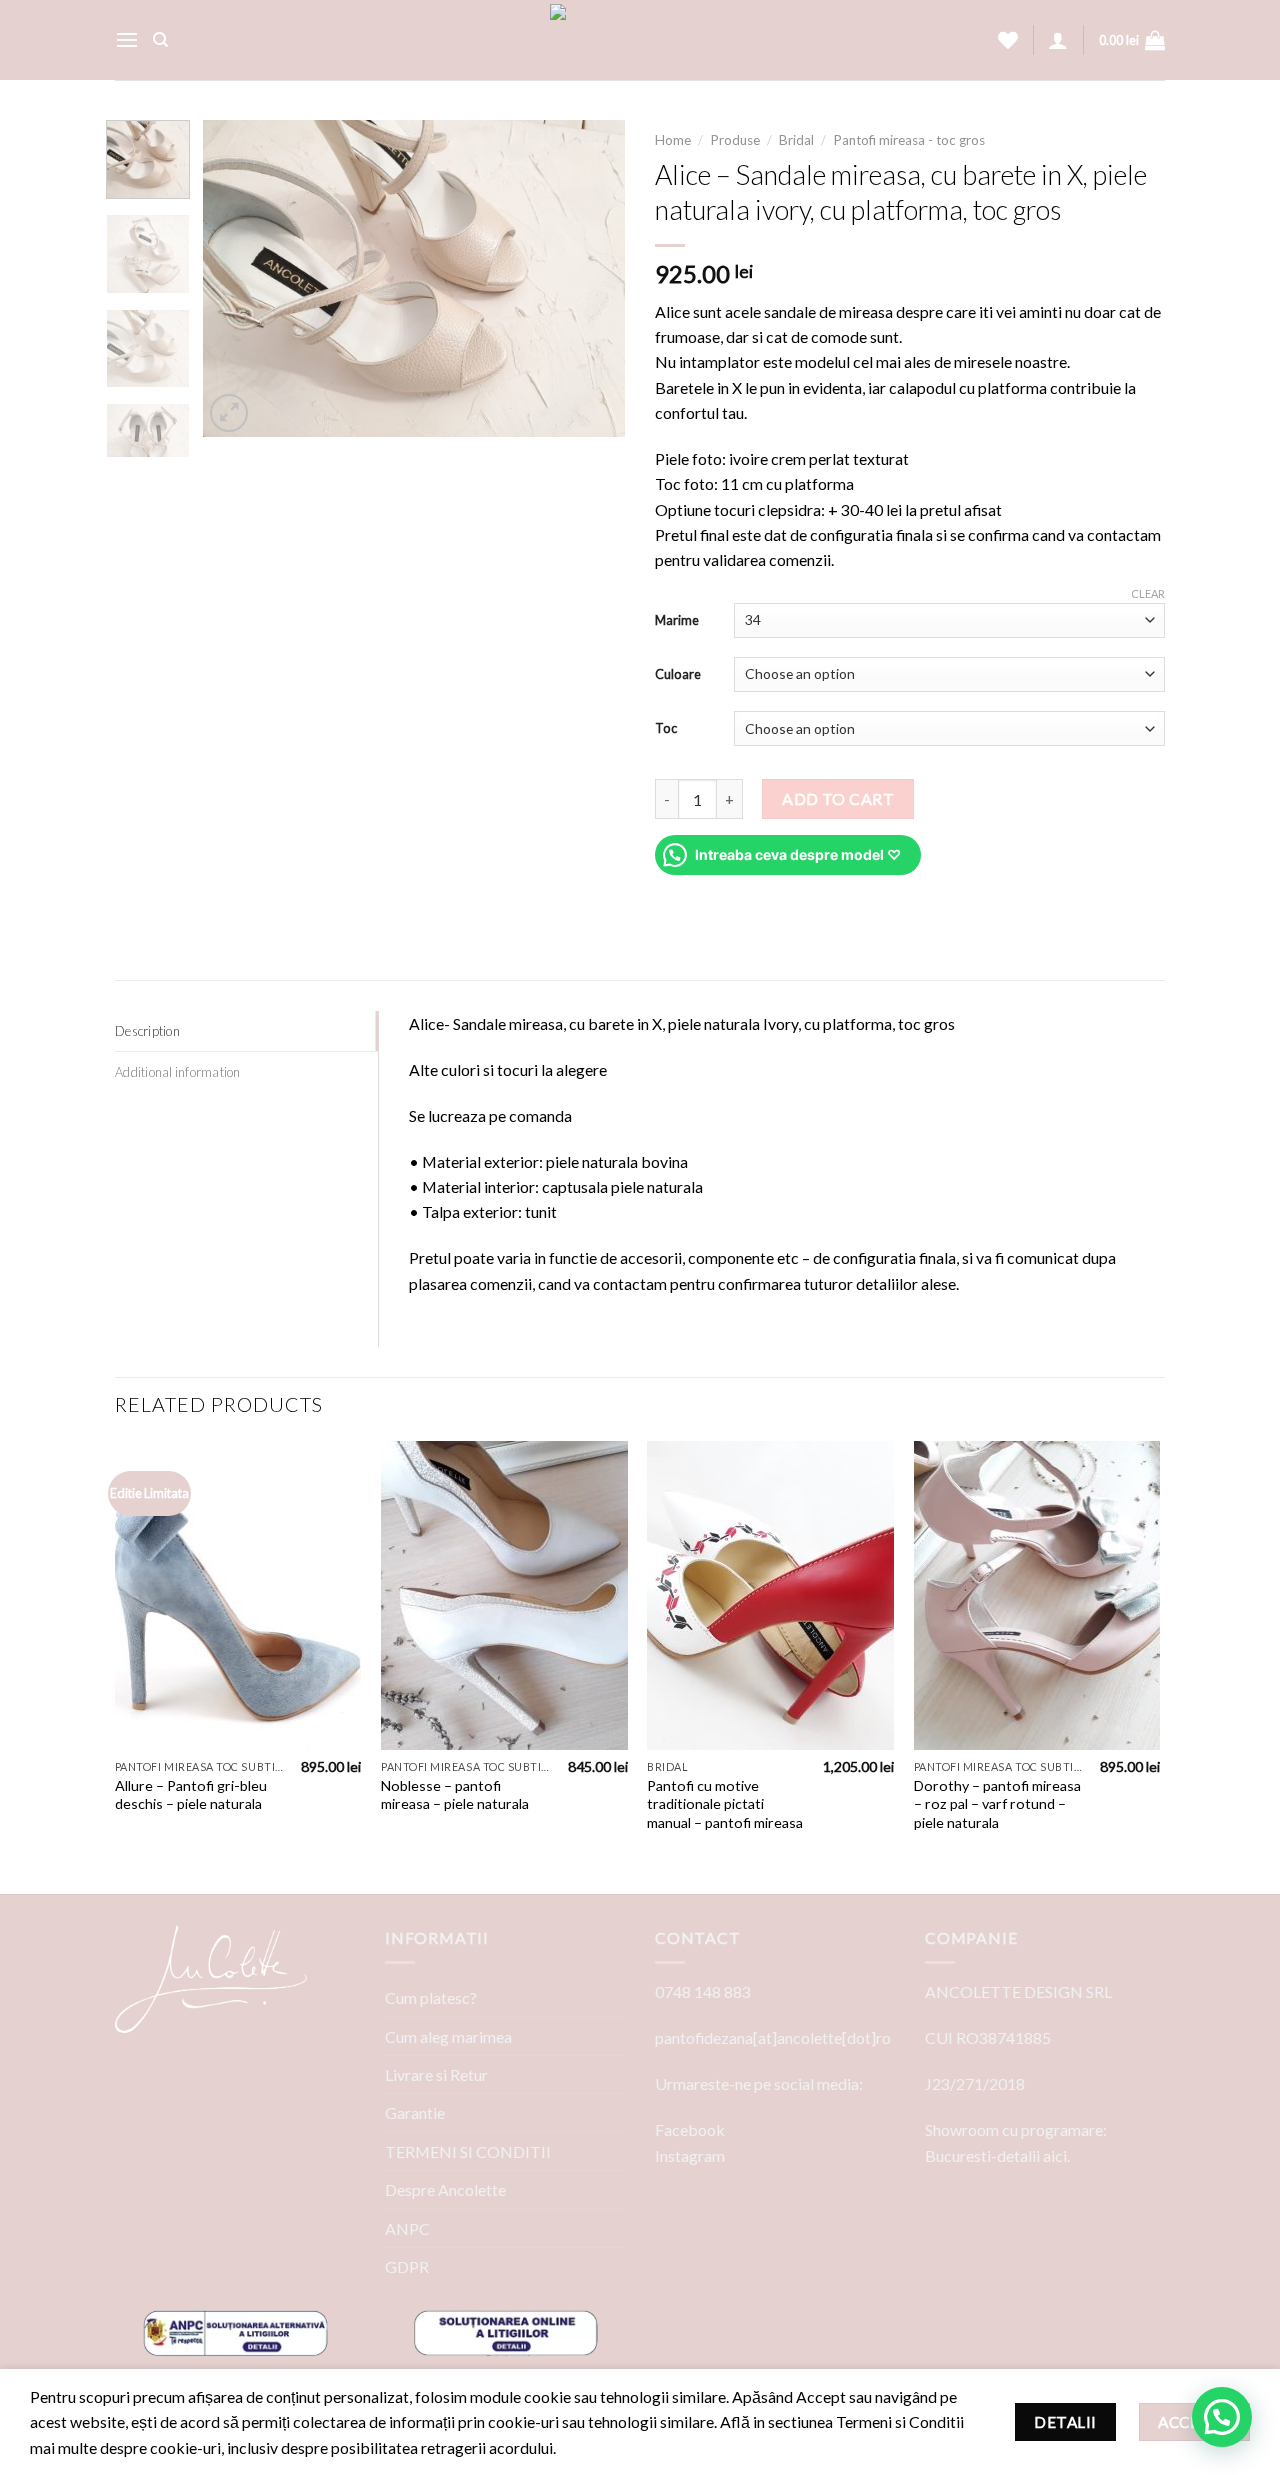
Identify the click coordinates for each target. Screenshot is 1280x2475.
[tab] (246, 1031)
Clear (1148, 593)
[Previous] (237, 278)
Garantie (415, 2112)
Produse (735, 140)
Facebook (690, 2129)
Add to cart (838, 798)
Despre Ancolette (445, 2189)
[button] (1222, 2417)
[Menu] (127, 40)
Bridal (796, 140)
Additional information (178, 1072)
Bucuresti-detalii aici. (997, 2155)
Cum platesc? (431, 1997)
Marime (677, 620)
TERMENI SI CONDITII (468, 2151)
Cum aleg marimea (448, 2036)
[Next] (592, 278)
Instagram (690, 2155)
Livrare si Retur (436, 2074)
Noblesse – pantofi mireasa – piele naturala (455, 1795)
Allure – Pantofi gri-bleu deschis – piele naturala (191, 1795)
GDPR (407, 2266)
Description (147, 1031)
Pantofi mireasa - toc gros (909, 140)
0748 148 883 (703, 1991)
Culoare (678, 674)
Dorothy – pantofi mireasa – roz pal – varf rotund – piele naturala (997, 1804)
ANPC (407, 2228)
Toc (666, 728)
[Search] (160, 40)
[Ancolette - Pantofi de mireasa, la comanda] (640, 40)
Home (673, 140)
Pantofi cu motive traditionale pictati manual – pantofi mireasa (725, 1804)
